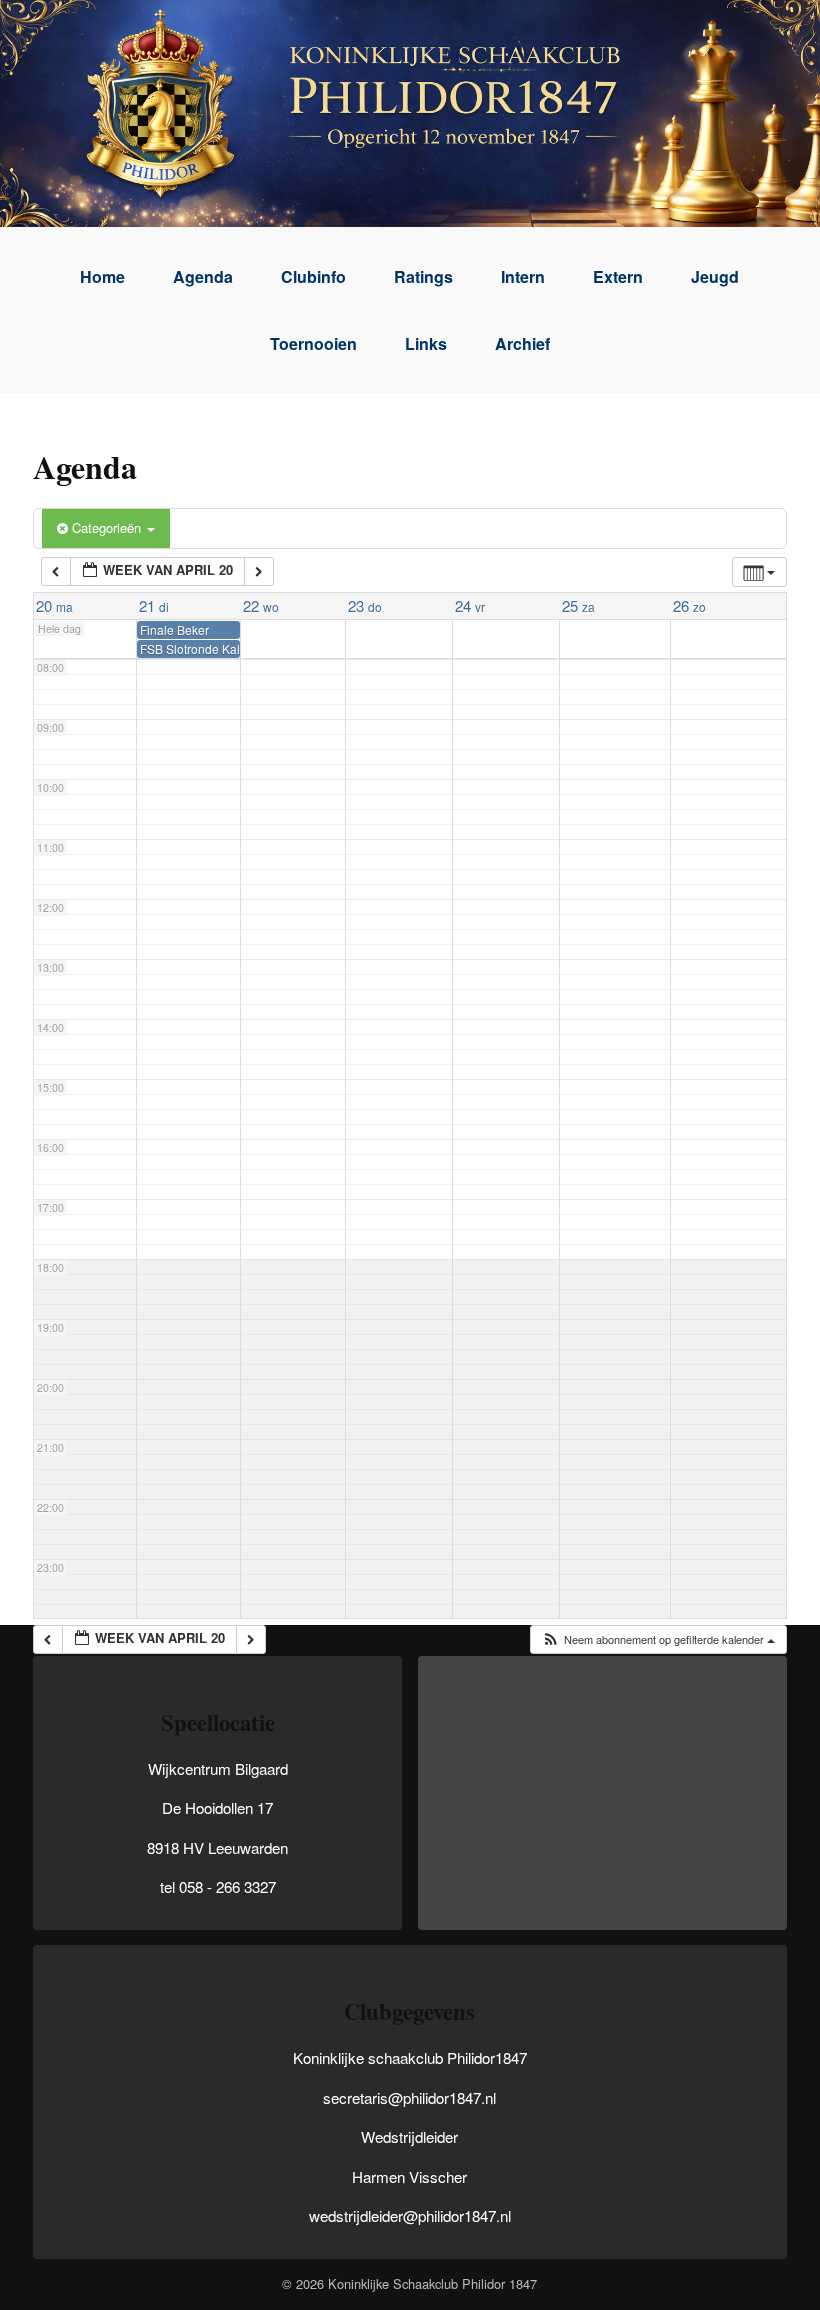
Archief (522, 343)
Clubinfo (313, 276)
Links (426, 343)
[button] (658, 1639)
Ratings (423, 276)
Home (102, 276)
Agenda (203, 276)
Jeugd (715, 276)
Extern (618, 276)
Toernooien (313, 343)
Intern (523, 276)
